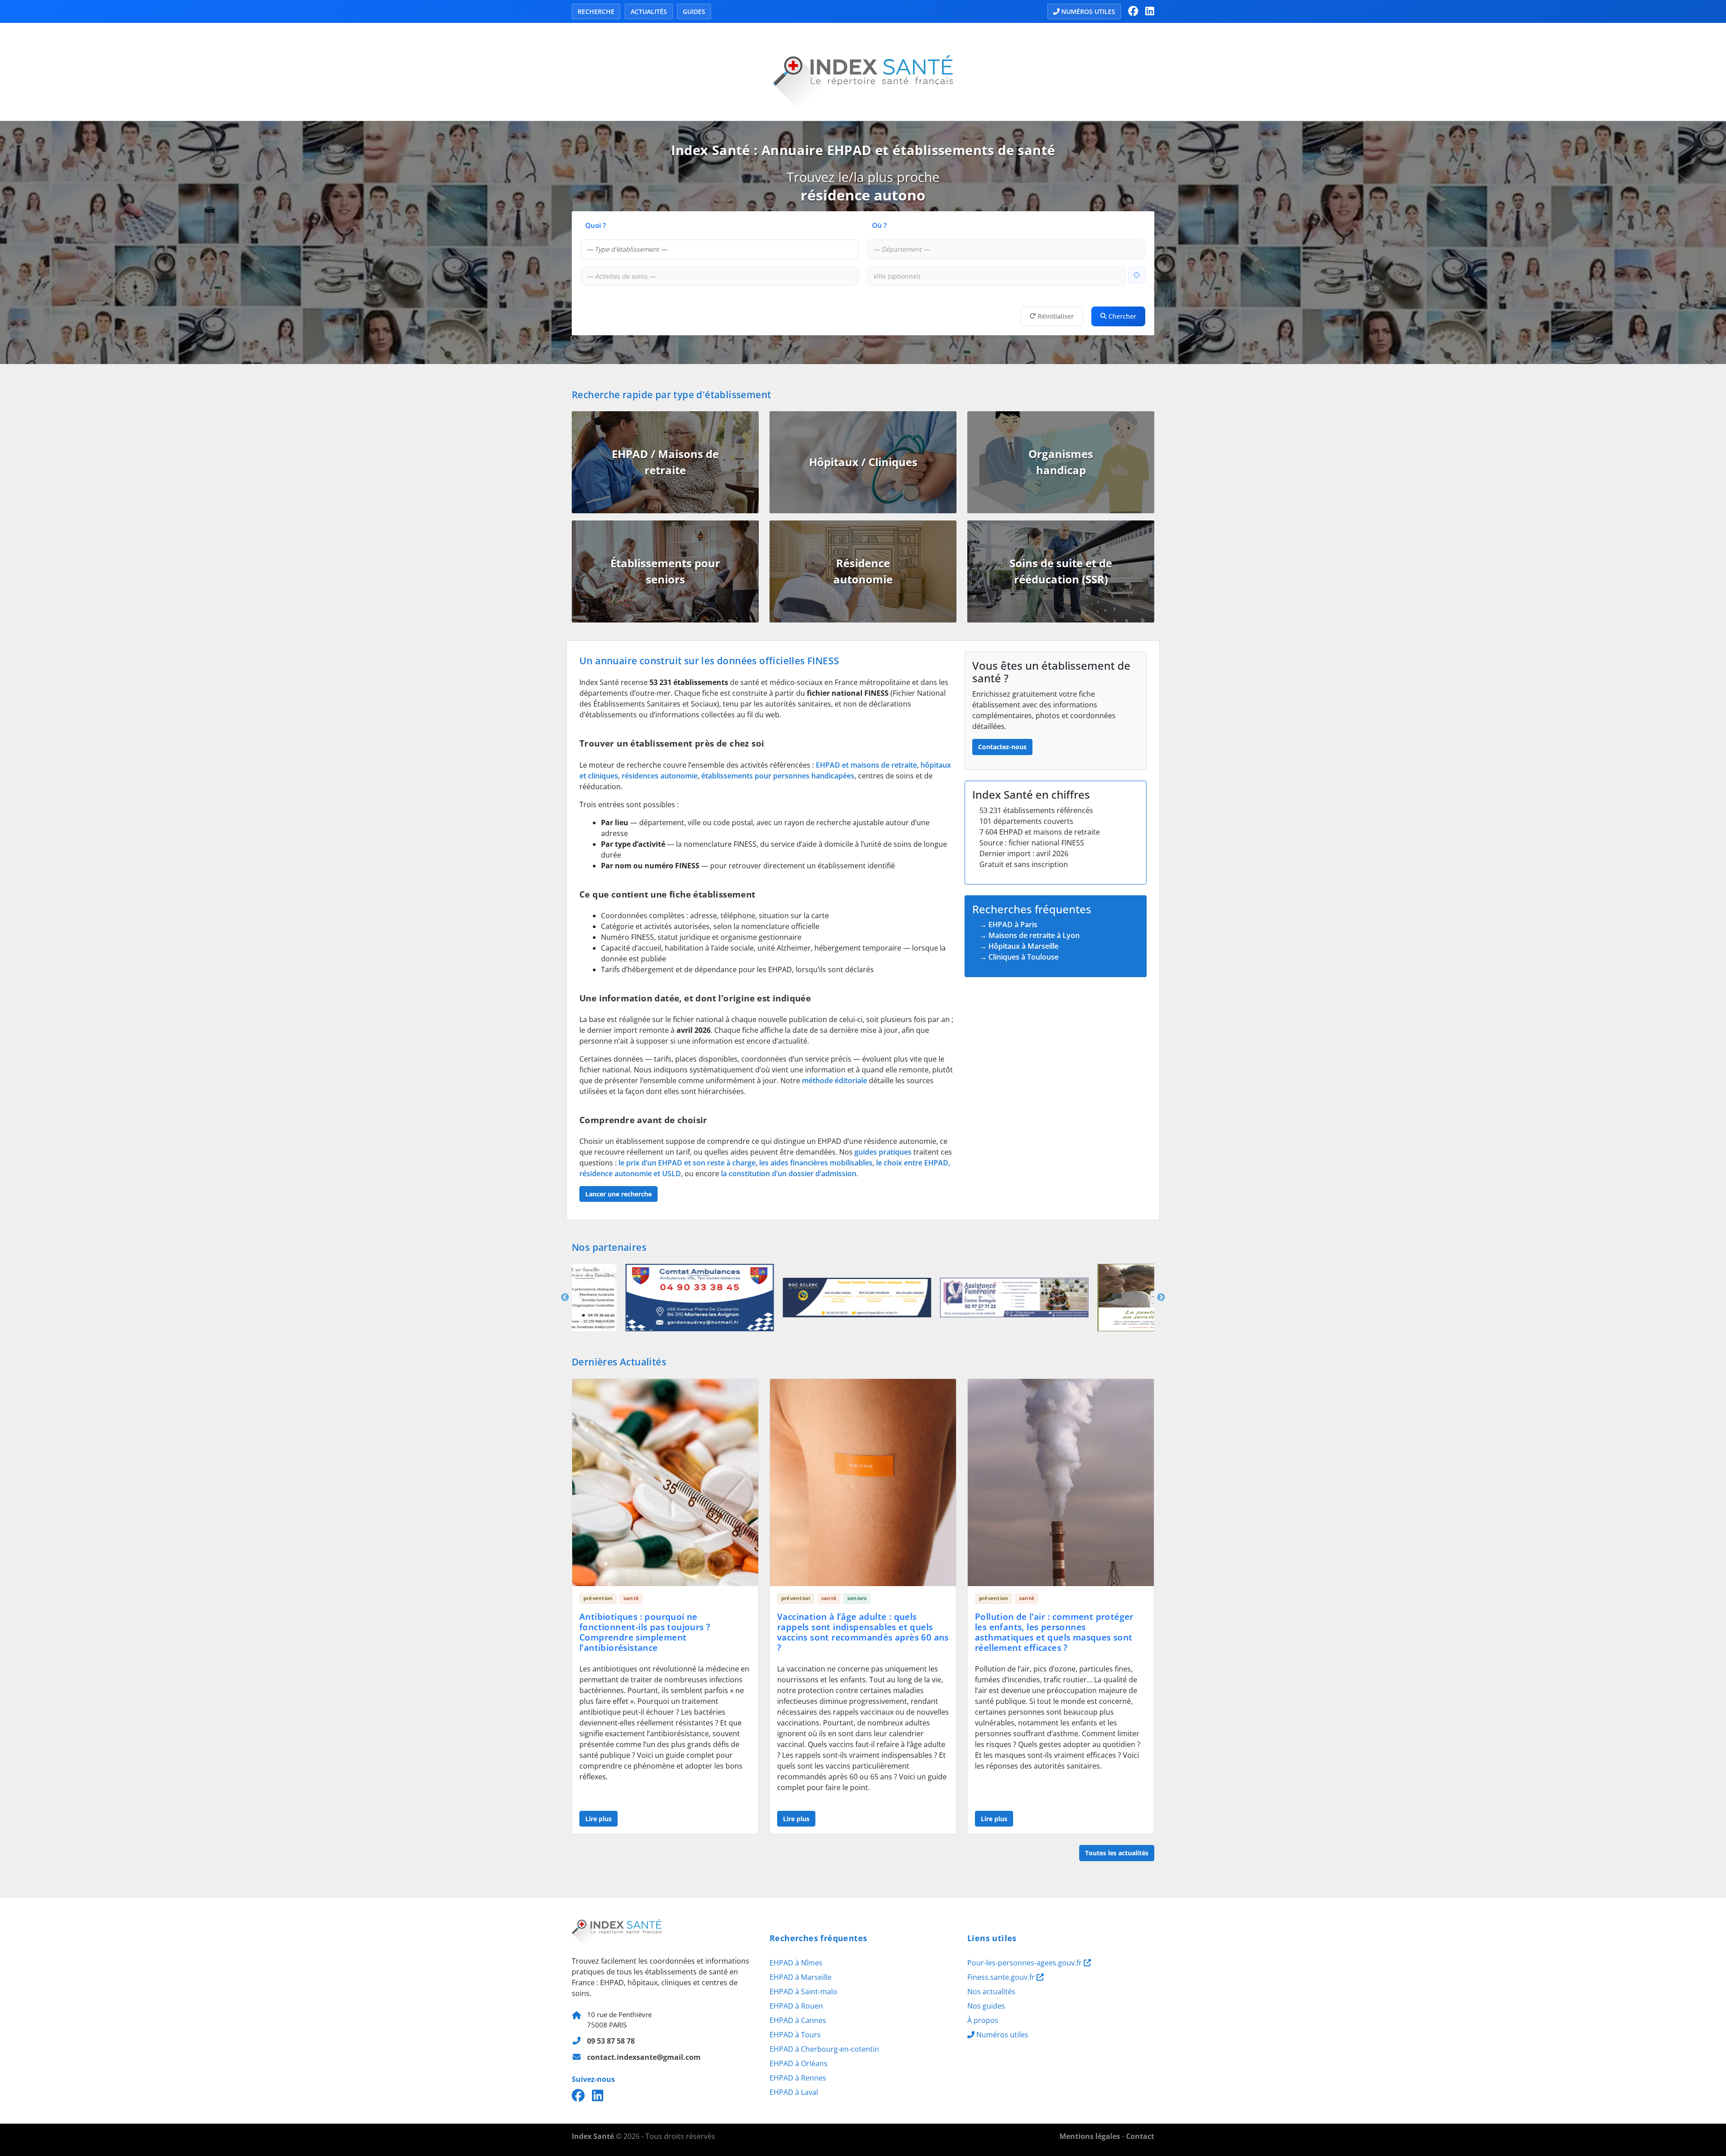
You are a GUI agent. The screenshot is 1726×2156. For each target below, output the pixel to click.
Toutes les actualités (1117, 1853)
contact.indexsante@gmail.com (644, 2057)
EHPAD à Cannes (798, 2020)
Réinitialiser (1056, 316)
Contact (1140, 2136)
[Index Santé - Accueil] (863, 71)
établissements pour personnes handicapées (778, 776)
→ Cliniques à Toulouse (1019, 957)
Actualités (649, 11)
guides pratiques (883, 1152)
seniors (857, 1598)
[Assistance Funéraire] (717, 1298)
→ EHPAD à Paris (1008, 925)
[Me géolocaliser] (1137, 275)
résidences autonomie (660, 776)
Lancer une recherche (618, 1194)
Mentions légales (1090, 2136)
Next (1161, 1298)
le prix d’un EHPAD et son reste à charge (687, 1163)
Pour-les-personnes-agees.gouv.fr (1025, 1963)
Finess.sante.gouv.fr (1002, 1977)
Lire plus (598, 1819)
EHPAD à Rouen (796, 2006)
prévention (598, 1598)
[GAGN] (1009, 1298)
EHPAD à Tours (795, 2035)
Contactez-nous (1002, 747)
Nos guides (986, 2006)
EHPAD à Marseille (801, 1977)
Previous (565, 1298)
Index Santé (593, 2136)
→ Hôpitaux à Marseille (1019, 946)
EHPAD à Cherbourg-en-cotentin (824, 2049)
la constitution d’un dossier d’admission (789, 1174)
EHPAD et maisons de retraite (866, 765)
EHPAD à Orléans (798, 2063)
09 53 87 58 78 (611, 2041)
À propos (983, 2020)
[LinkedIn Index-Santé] (1150, 11)
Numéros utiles (1088, 11)
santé (631, 1598)
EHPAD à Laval (794, 2092)
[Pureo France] (863, 1298)
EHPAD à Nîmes (796, 1963)
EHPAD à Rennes (798, 2078)
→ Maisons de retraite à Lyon (1030, 935)
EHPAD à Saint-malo (803, 1992)
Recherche (596, 11)
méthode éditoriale (834, 1080)
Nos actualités (991, 1992)
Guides (694, 11)
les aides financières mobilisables (816, 1163)
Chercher (1122, 316)
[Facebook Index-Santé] (1133, 11)
